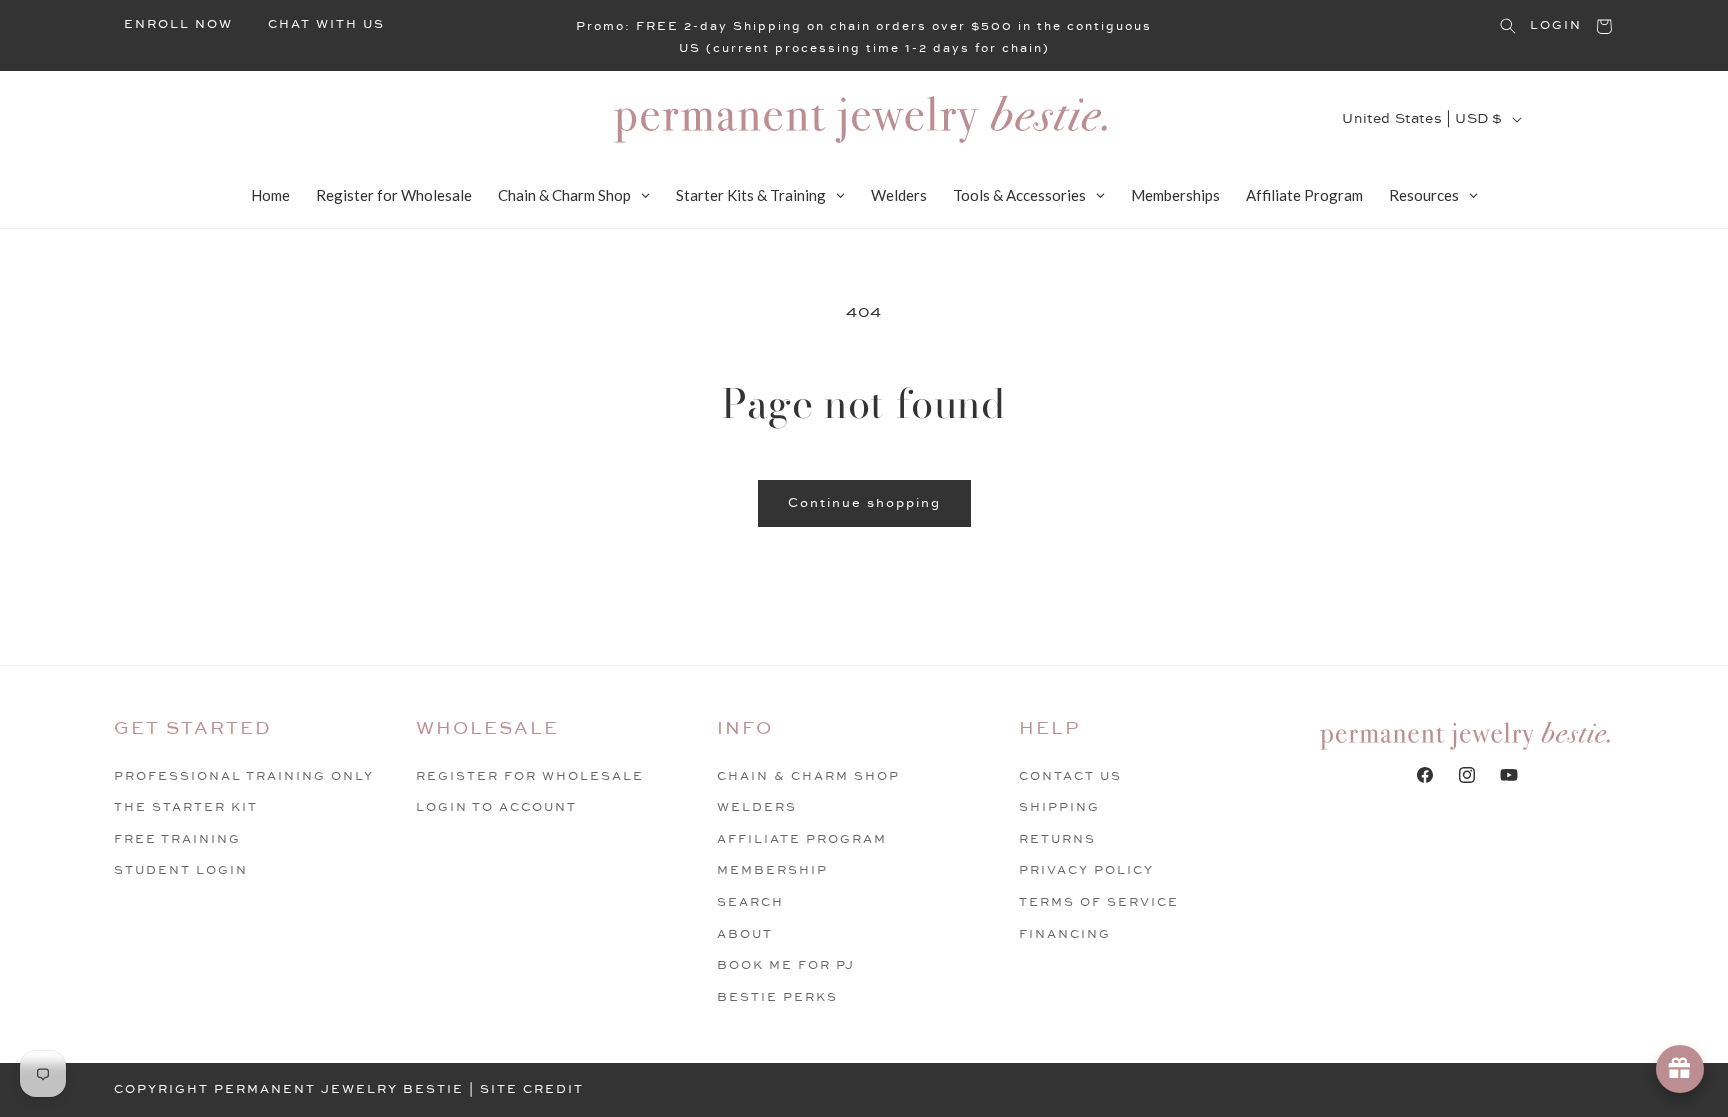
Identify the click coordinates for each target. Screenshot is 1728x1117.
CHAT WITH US (326, 24)
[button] (1508, 26)
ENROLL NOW (178, 24)
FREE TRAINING (177, 839)
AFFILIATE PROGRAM (802, 839)
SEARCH (750, 902)
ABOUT (745, 934)
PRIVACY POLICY (1086, 870)
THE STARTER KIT (186, 807)
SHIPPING (1059, 807)
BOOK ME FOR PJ (786, 965)
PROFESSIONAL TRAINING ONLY (244, 776)
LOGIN (1556, 25)
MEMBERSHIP (772, 870)
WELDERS (757, 807)
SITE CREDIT (532, 1089)
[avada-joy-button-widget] (1680, 1069)
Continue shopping (864, 503)
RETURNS (1057, 839)
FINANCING (1065, 934)
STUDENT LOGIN (181, 870)
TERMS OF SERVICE (1099, 902)
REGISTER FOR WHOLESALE (530, 776)
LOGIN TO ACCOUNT (496, 807)
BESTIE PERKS (777, 997)
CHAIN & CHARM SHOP (808, 776)
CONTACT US (1070, 776)
